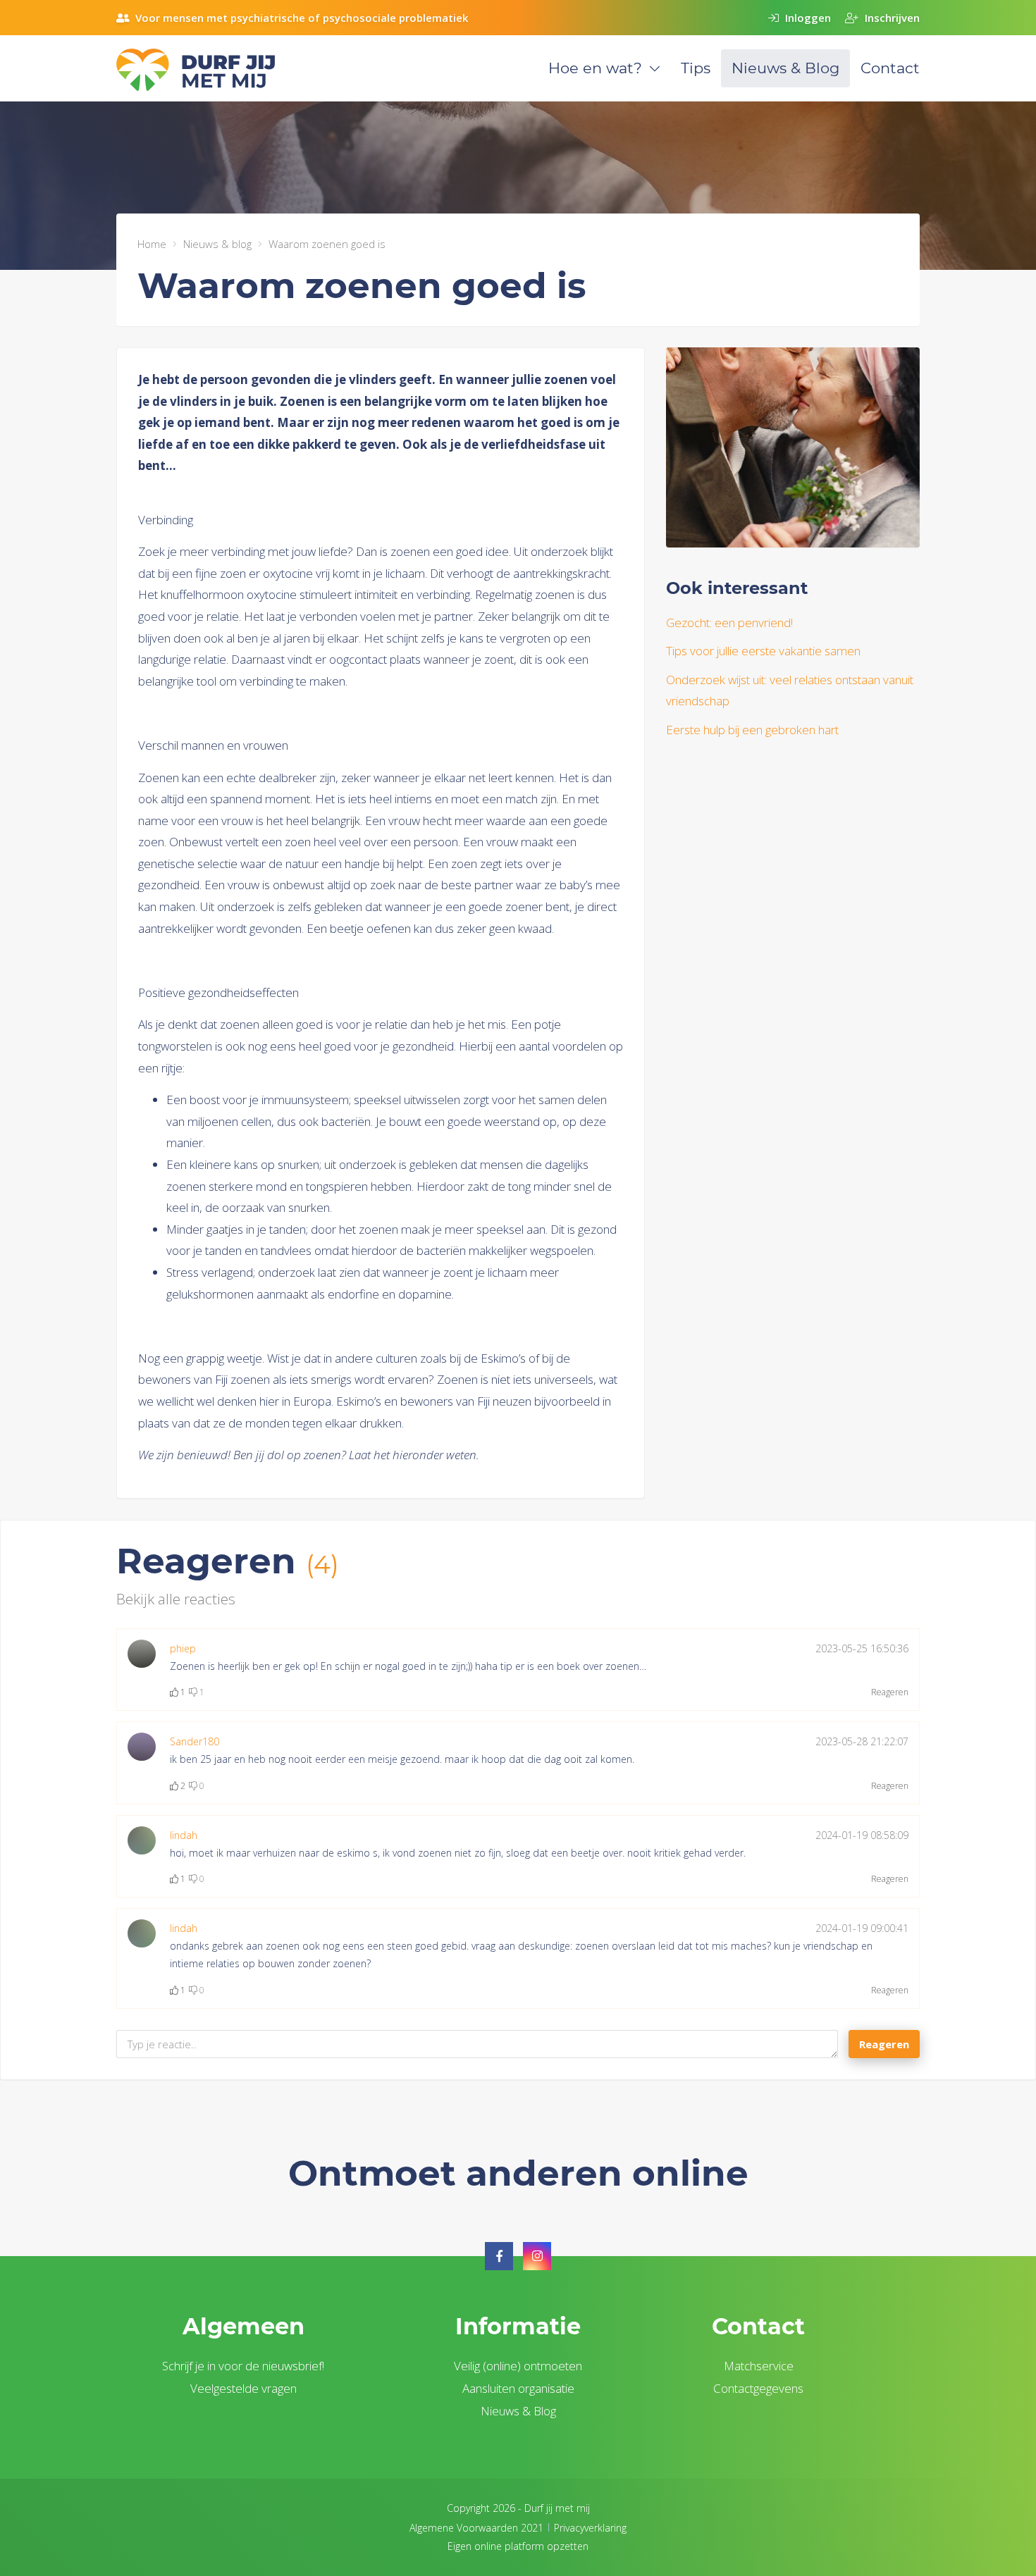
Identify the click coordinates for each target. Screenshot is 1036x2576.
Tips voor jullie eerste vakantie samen (763, 651)
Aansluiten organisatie (518, 2388)
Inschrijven (891, 18)
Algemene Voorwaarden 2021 (476, 2528)
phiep (183, 1648)
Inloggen (807, 18)
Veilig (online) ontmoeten (518, 2366)
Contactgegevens (758, 2388)
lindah (184, 1835)
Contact (890, 68)
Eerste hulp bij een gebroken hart (752, 730)
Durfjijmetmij (211, 70)
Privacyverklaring (590, 2528)
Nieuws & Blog (785, 68)
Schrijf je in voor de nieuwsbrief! (243, 2366)
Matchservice (759, 2366)
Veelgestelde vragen (243, 2388)
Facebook (499, 2256)
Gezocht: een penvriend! (729, 623)
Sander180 (195, 1741)
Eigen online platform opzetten (518, 2546)
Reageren (890, 1692)
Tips (696, 68)
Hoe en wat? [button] (595, 68)
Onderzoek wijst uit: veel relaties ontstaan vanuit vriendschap (790, 691)
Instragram (537, 2256)
